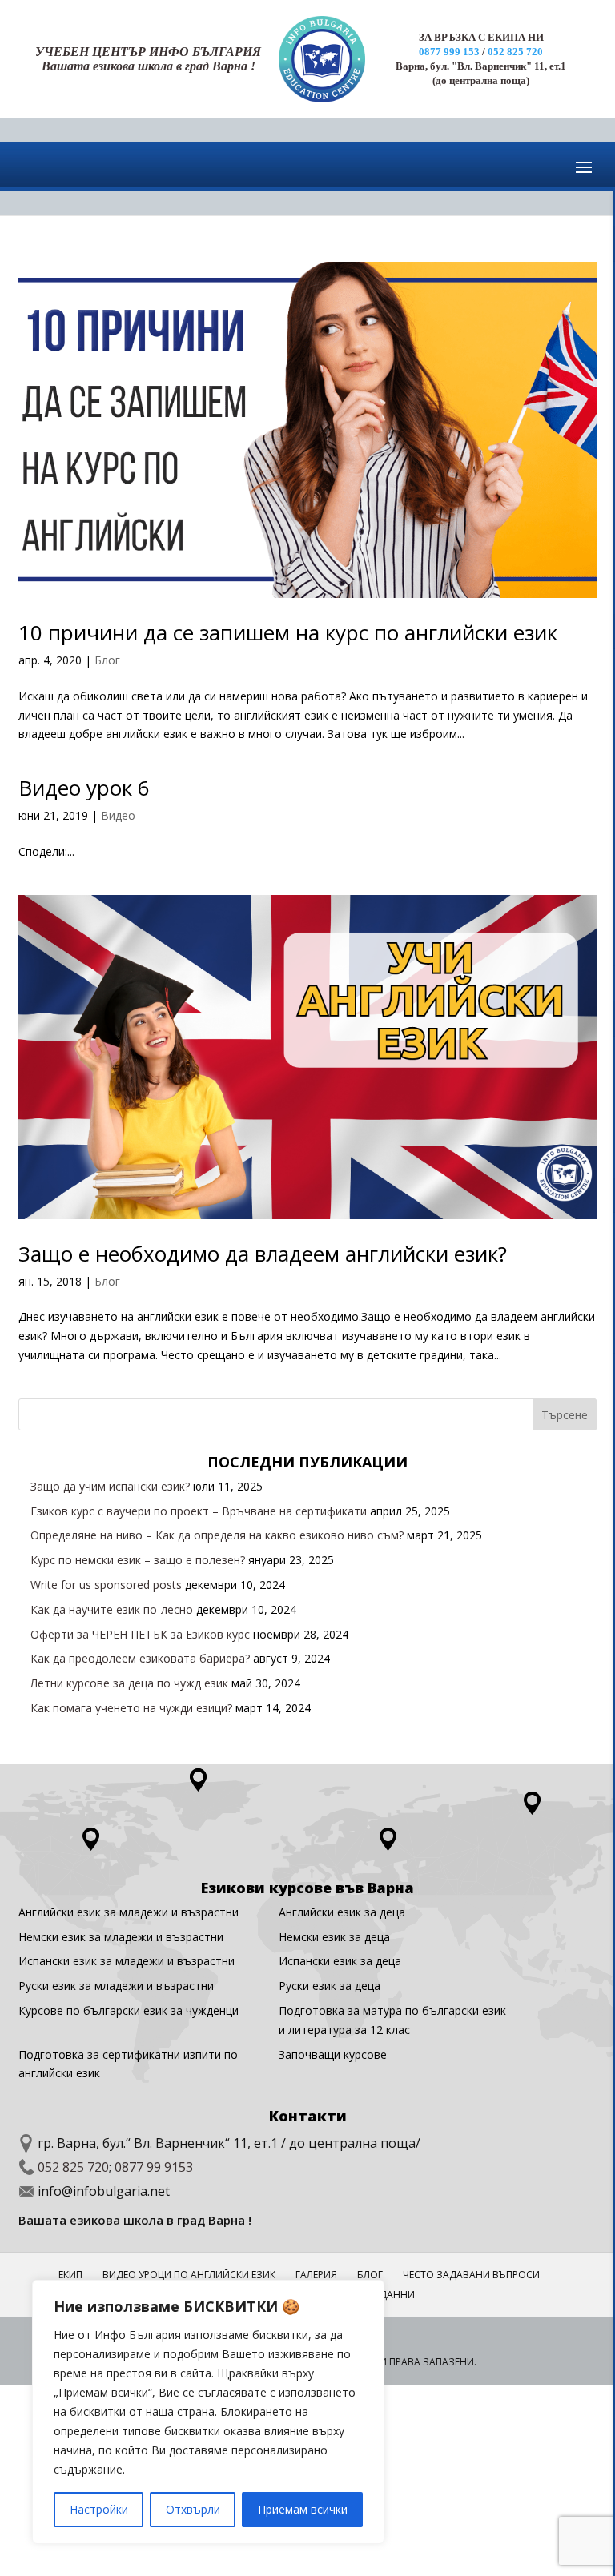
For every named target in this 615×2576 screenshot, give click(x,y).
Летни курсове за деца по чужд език (129, 1683)
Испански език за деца (340, 1961)
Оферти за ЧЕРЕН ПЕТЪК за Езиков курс (140, 1634)
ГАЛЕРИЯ (316, 2275)
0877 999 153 (449, 52)
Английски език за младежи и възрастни (129, 1912)
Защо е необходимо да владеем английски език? (263, 1254)
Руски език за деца (330, 1986)
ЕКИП (70, 2275)
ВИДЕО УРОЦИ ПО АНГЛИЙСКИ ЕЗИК (189, 2275)
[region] (208, 2412)
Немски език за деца (334, 1937)
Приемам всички (303, 2509)
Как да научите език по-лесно (112, 1609)
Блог (107, 660)
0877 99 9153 (154, 2167)
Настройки (99, 2509)
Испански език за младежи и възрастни (127, 1961)
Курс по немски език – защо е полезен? (138, 1560)
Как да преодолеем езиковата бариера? (140, 1658)
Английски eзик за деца (342, 1912)
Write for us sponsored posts (106, 1585)
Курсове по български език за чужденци (129, 2010)
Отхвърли (193, 2509)
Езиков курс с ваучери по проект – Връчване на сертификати (199, 1511)
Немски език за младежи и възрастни (121, 1937)
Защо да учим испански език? (110, 1486)
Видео (118, 815)
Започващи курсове (333, 2054)
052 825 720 (515, 52)
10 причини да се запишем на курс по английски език (288, 632)
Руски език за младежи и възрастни (116, 1986)
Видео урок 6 (84, 788)
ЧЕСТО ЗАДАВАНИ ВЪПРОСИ (471, 2275)
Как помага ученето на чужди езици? (131, 1708)
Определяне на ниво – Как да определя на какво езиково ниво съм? (217, 1535)
